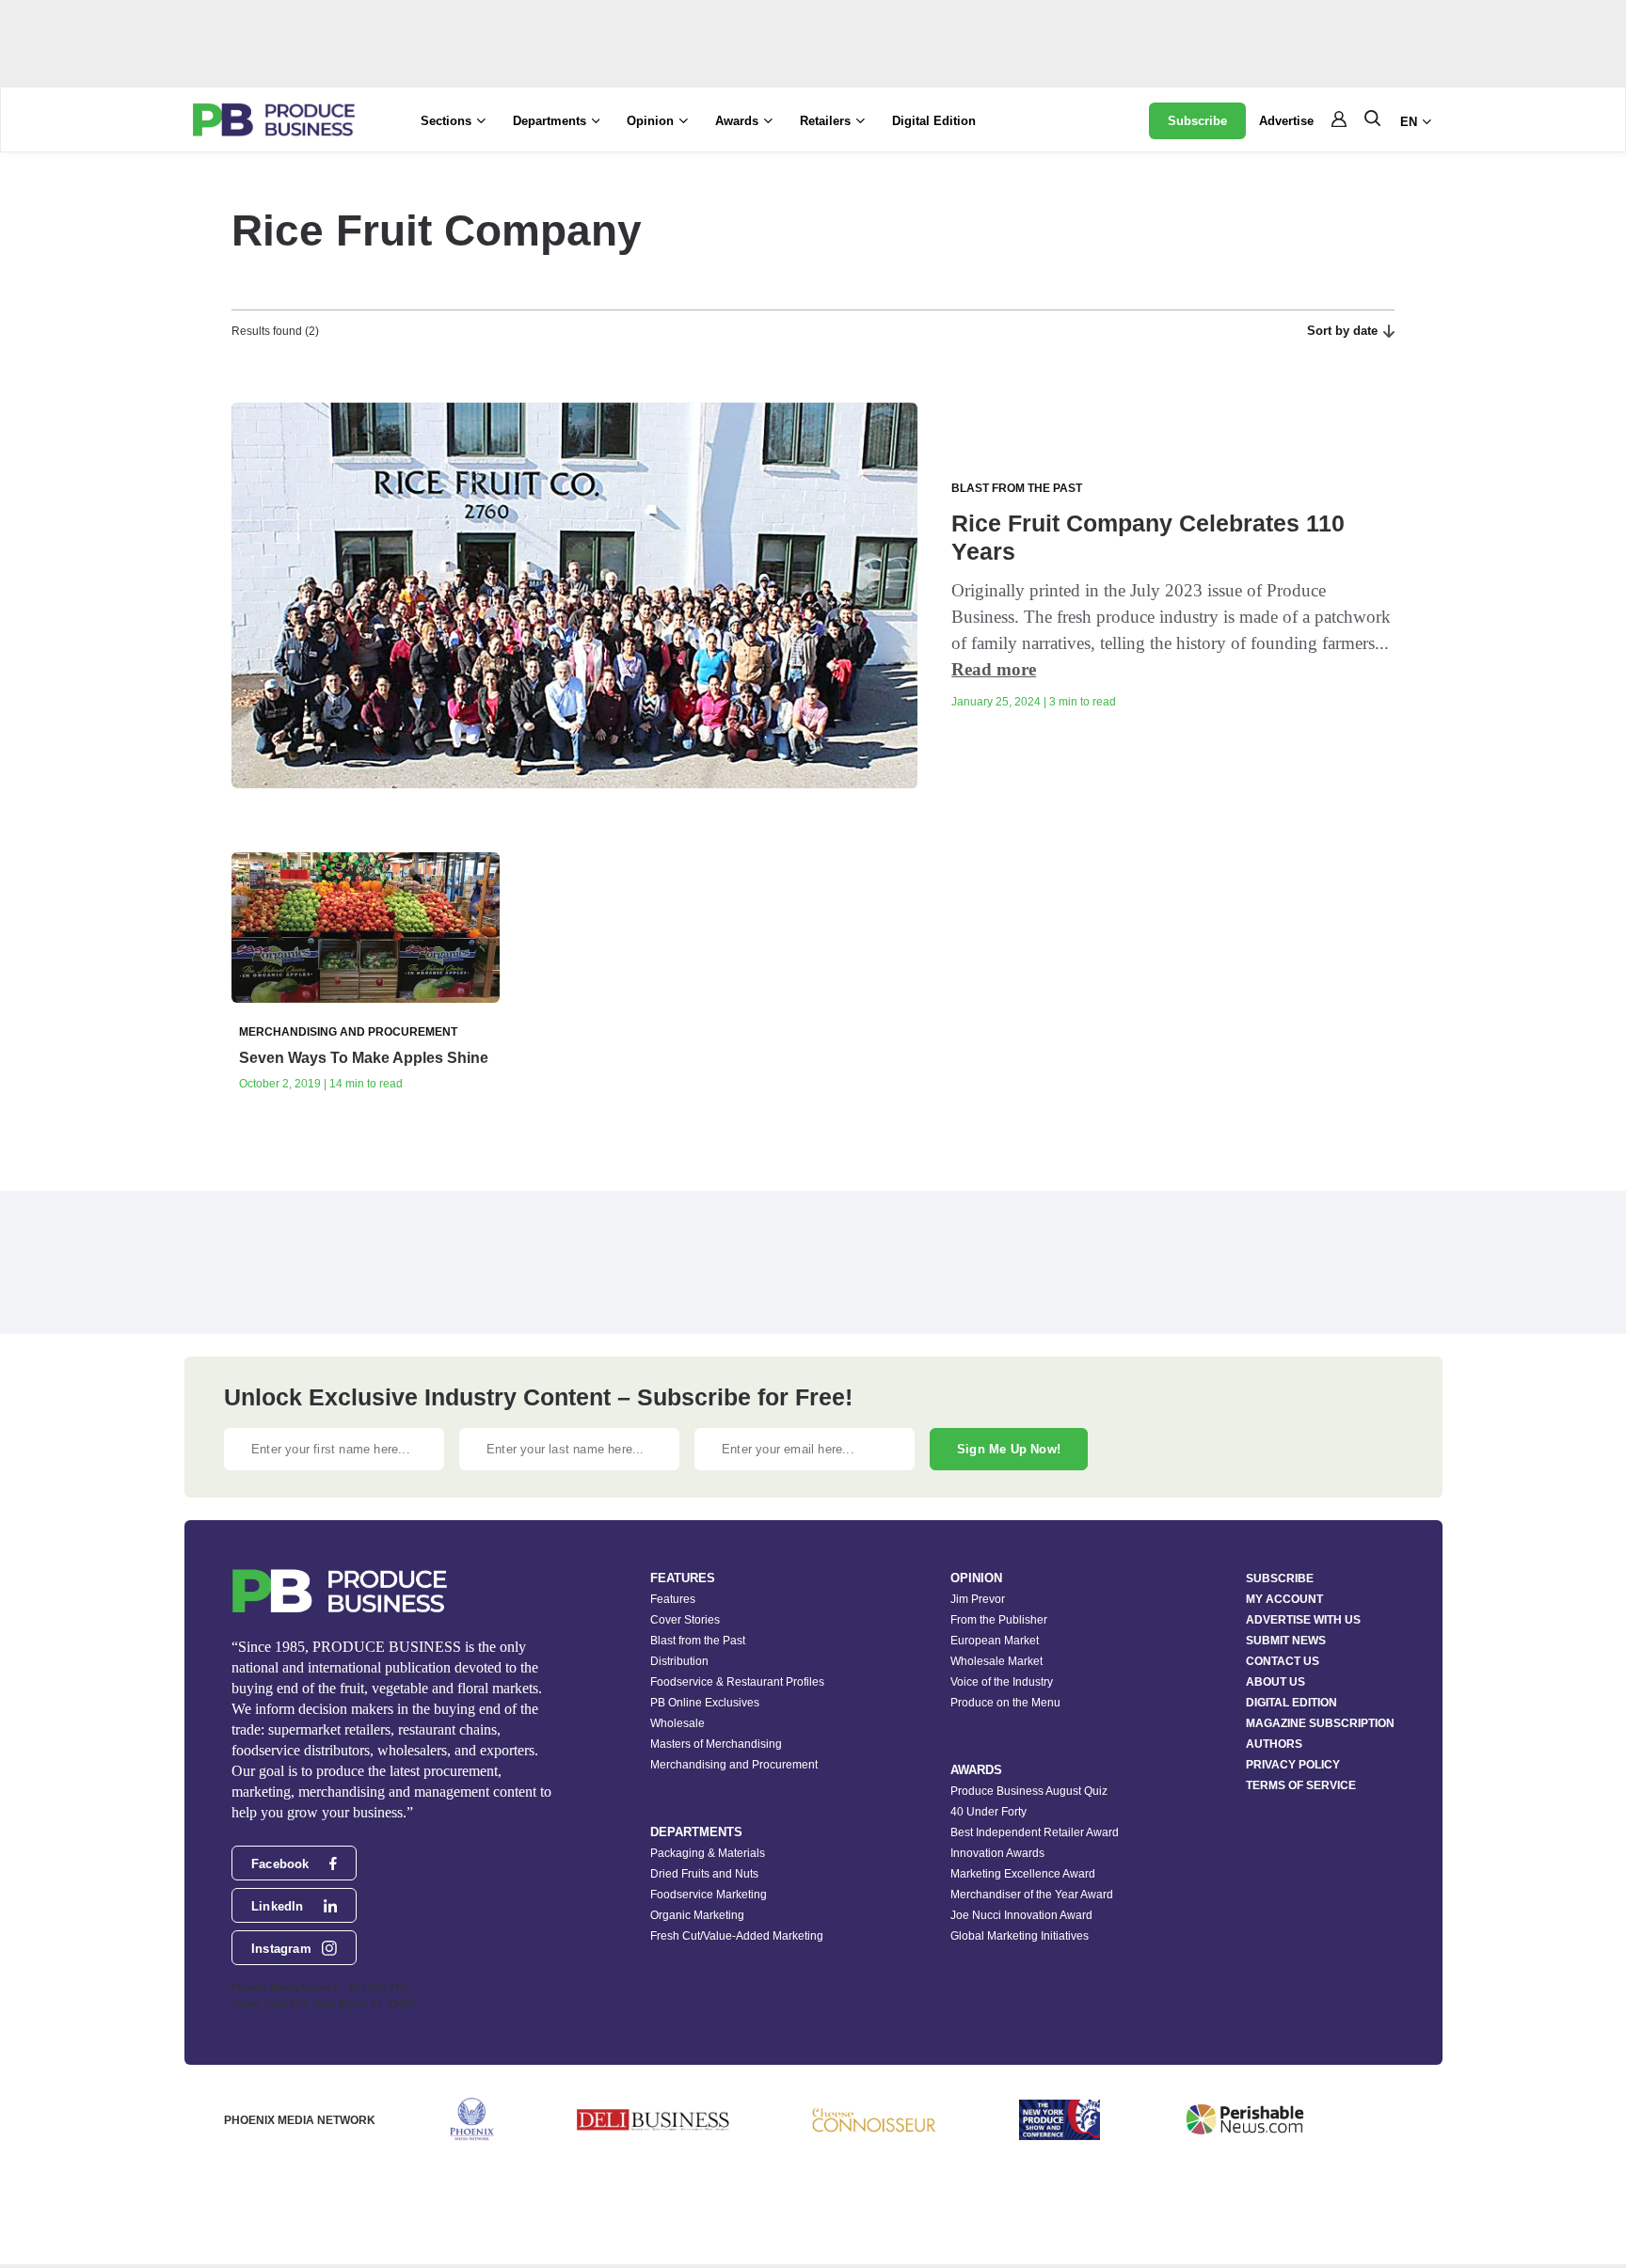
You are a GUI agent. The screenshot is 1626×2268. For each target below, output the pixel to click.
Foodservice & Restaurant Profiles (737, 1682)
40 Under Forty (988, 1812)
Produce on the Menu (1005, 1703)
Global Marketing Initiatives (1020, 1936)
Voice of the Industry (1002, 1682)
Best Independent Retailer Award (1035, 1832)
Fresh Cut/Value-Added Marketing (737, 1936)
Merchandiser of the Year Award (1032, 1895)
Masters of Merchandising (716, 1744)
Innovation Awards (997, 1853)
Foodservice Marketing (709, 1895)
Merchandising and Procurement (734, 1765)
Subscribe (1197, 121)
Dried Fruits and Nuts (704, 1874)
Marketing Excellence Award (1023, 1874)
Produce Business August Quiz (1029, 1791)
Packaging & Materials (708, 1853)
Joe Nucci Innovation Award (1021, 1915)
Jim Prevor (978, 1599)
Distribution (679, 1661)
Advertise (1286, 121)
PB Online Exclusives (705, 1703)
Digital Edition (934, 121)
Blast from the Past (698, 1641)
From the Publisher (999, 1620)
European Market (995, 1641)
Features (673, 1599)
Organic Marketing (697, 1915)
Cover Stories (685, 1620)
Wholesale (677, 1723)
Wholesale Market (996, 1661)
